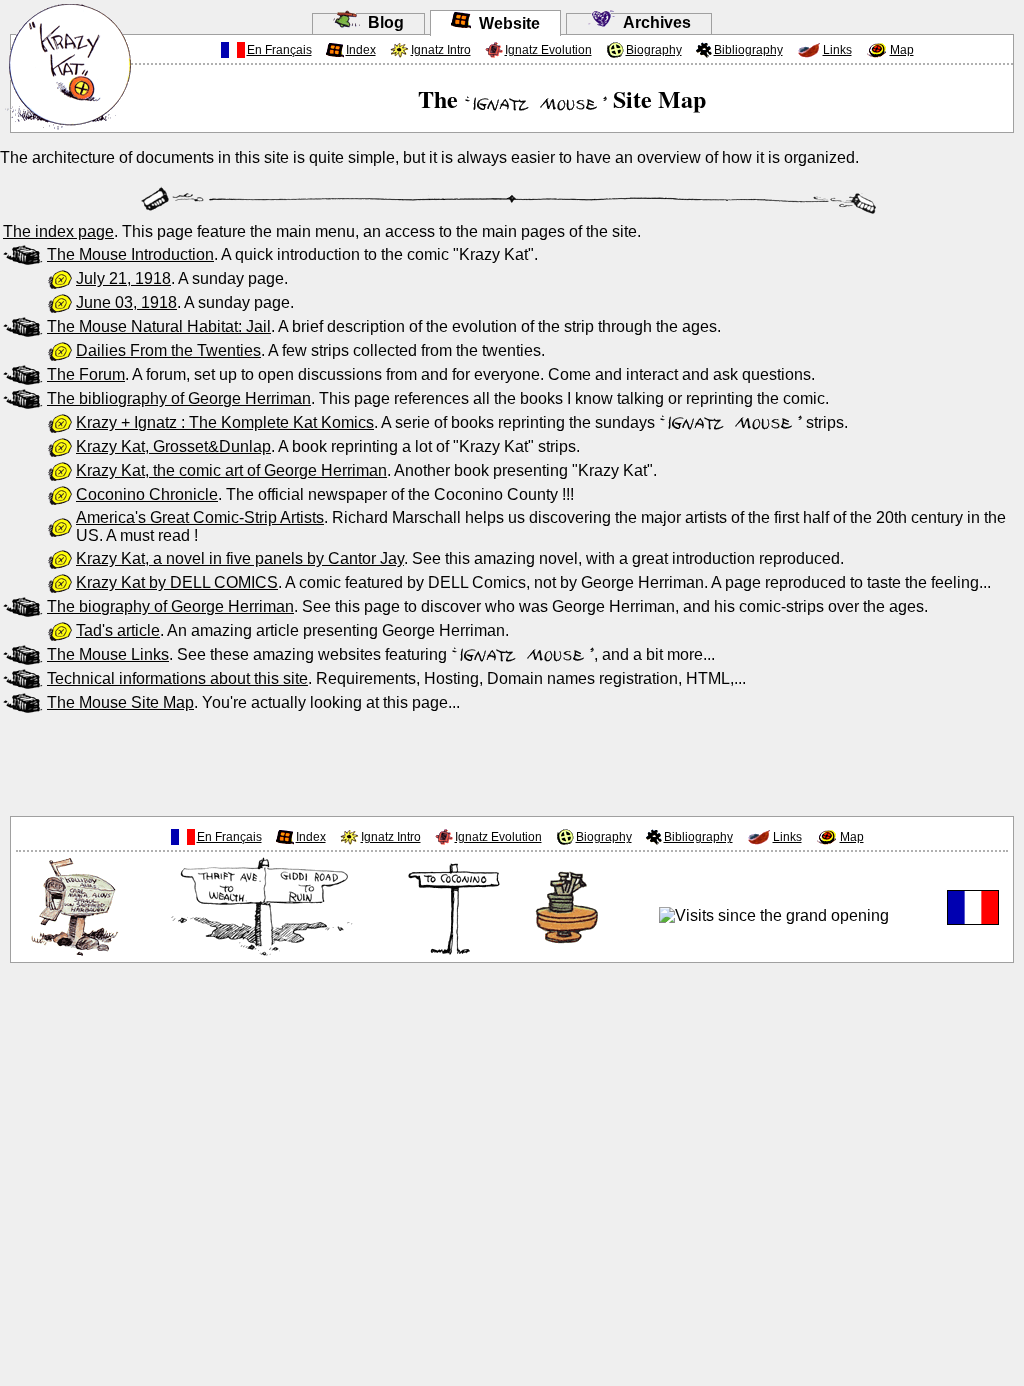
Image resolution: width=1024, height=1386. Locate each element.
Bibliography (748, 50)
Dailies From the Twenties (168, 350)
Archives (653, 22)
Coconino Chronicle (147, 494)
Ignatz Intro (441, 50)
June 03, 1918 (126, 302)
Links (837, 50)
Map (902, 50)
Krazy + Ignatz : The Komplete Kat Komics (225, 422)
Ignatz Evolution (548, 50)
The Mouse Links (108, 654)
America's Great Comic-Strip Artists (200, 517)
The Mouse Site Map (120, 702)
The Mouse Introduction (130, 254)
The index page (58, 231)
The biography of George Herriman (170, 606)
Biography (654, 50)
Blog (382, 22)
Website (505, 23)
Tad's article (118, 630)
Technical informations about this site (177, 678)
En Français (279, 50)
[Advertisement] (512, 761)
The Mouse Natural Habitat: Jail (159, 326)
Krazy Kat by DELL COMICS (177, 582)
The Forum (86, 374)
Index (361, 50)
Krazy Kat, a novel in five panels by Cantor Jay (240, 558)
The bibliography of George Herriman (179, 398)
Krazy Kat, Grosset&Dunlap (173, 446)
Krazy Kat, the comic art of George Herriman (231, 470)
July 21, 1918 (123, 278)
